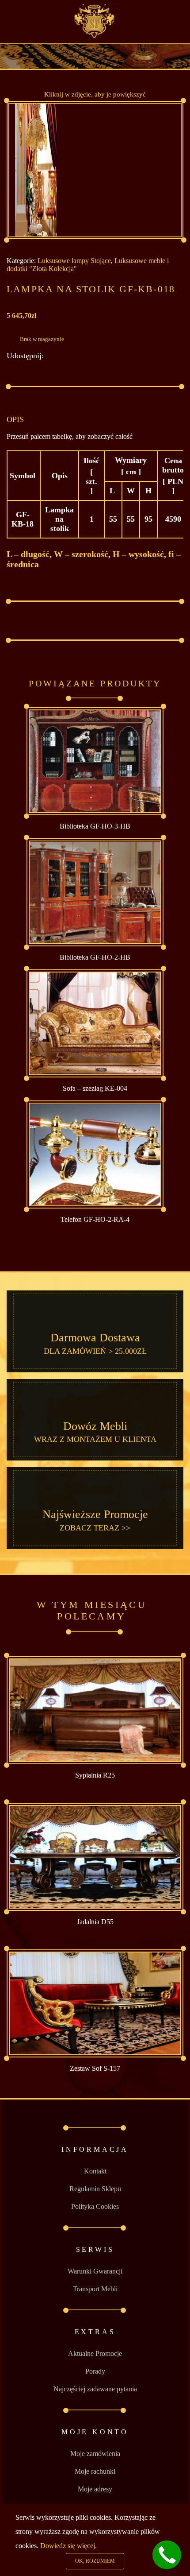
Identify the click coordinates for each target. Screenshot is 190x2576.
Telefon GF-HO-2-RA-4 (95, 1219)
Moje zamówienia (95, 2454)
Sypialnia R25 (95, 1775)
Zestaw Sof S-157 (95, 2068)
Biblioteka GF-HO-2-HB (95, 957)
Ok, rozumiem (95, 2561)
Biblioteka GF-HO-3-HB (95, 826)
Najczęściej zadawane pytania (95, 2389)
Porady (95, 2371)
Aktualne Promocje (95, 2353)
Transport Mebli (95, 2289)
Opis (15, 419)
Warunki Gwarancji (95, 2271)
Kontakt (95, 2171)
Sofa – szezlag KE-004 (95, 1088)
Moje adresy (95, 2489)
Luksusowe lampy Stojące (74, 261)
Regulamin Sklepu (95, 2189)
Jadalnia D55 (95, 1922)
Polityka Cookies (95, 2206)
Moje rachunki (95, 2471)
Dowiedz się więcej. (68, 2546)
